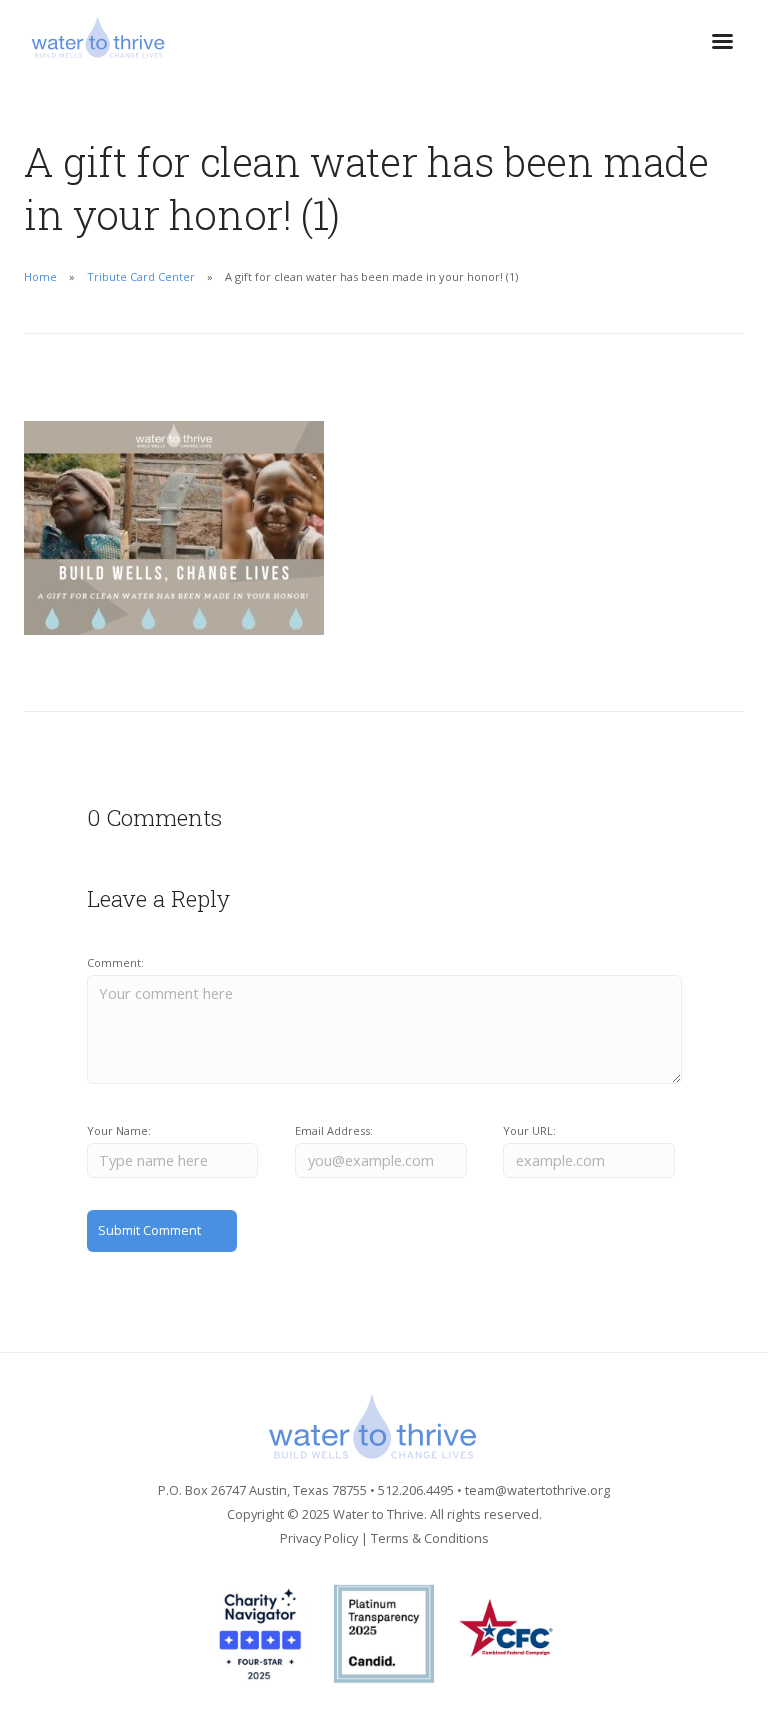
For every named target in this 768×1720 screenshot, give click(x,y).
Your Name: (119, 1130)
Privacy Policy (319, 1538)
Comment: (115, 962)
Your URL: (529, 1130)
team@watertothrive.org (537, 1490)
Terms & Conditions (430, 1538)
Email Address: (334, 1130)
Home (40, 276)
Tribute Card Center (141, 276)
